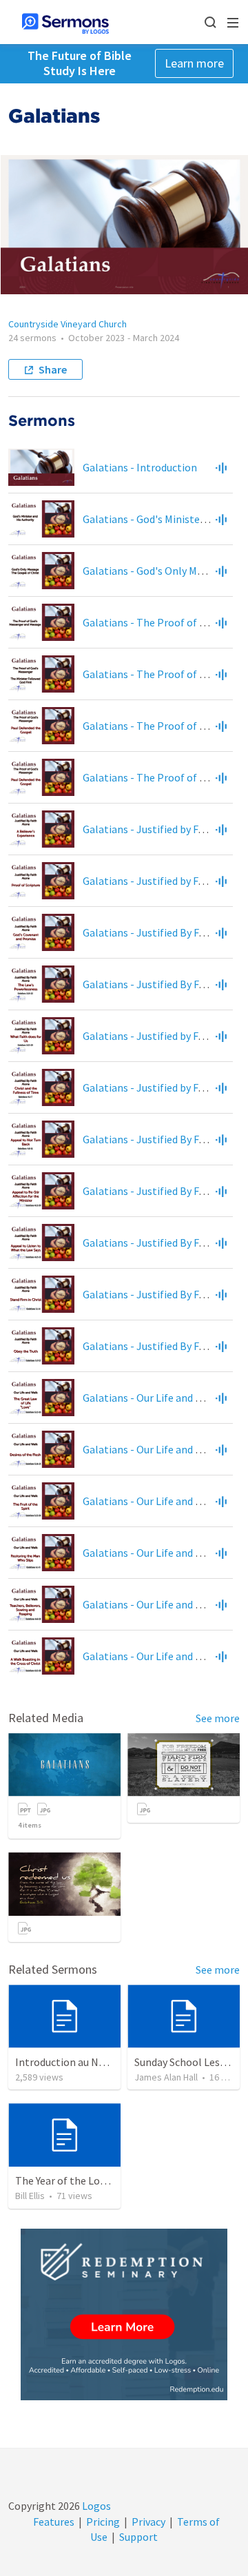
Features (54, 2522)
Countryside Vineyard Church (68, 324)
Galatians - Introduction (140, 467)
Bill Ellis (30, 2196)
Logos (95, 2506)
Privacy (148, 2522)
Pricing (103, 2522)
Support (138, 2537)
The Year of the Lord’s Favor (80, 2180)
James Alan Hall (166, 2077)
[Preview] (221, 467)
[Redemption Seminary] (124, 2314)
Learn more (194, 63)
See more (218, 1718)
